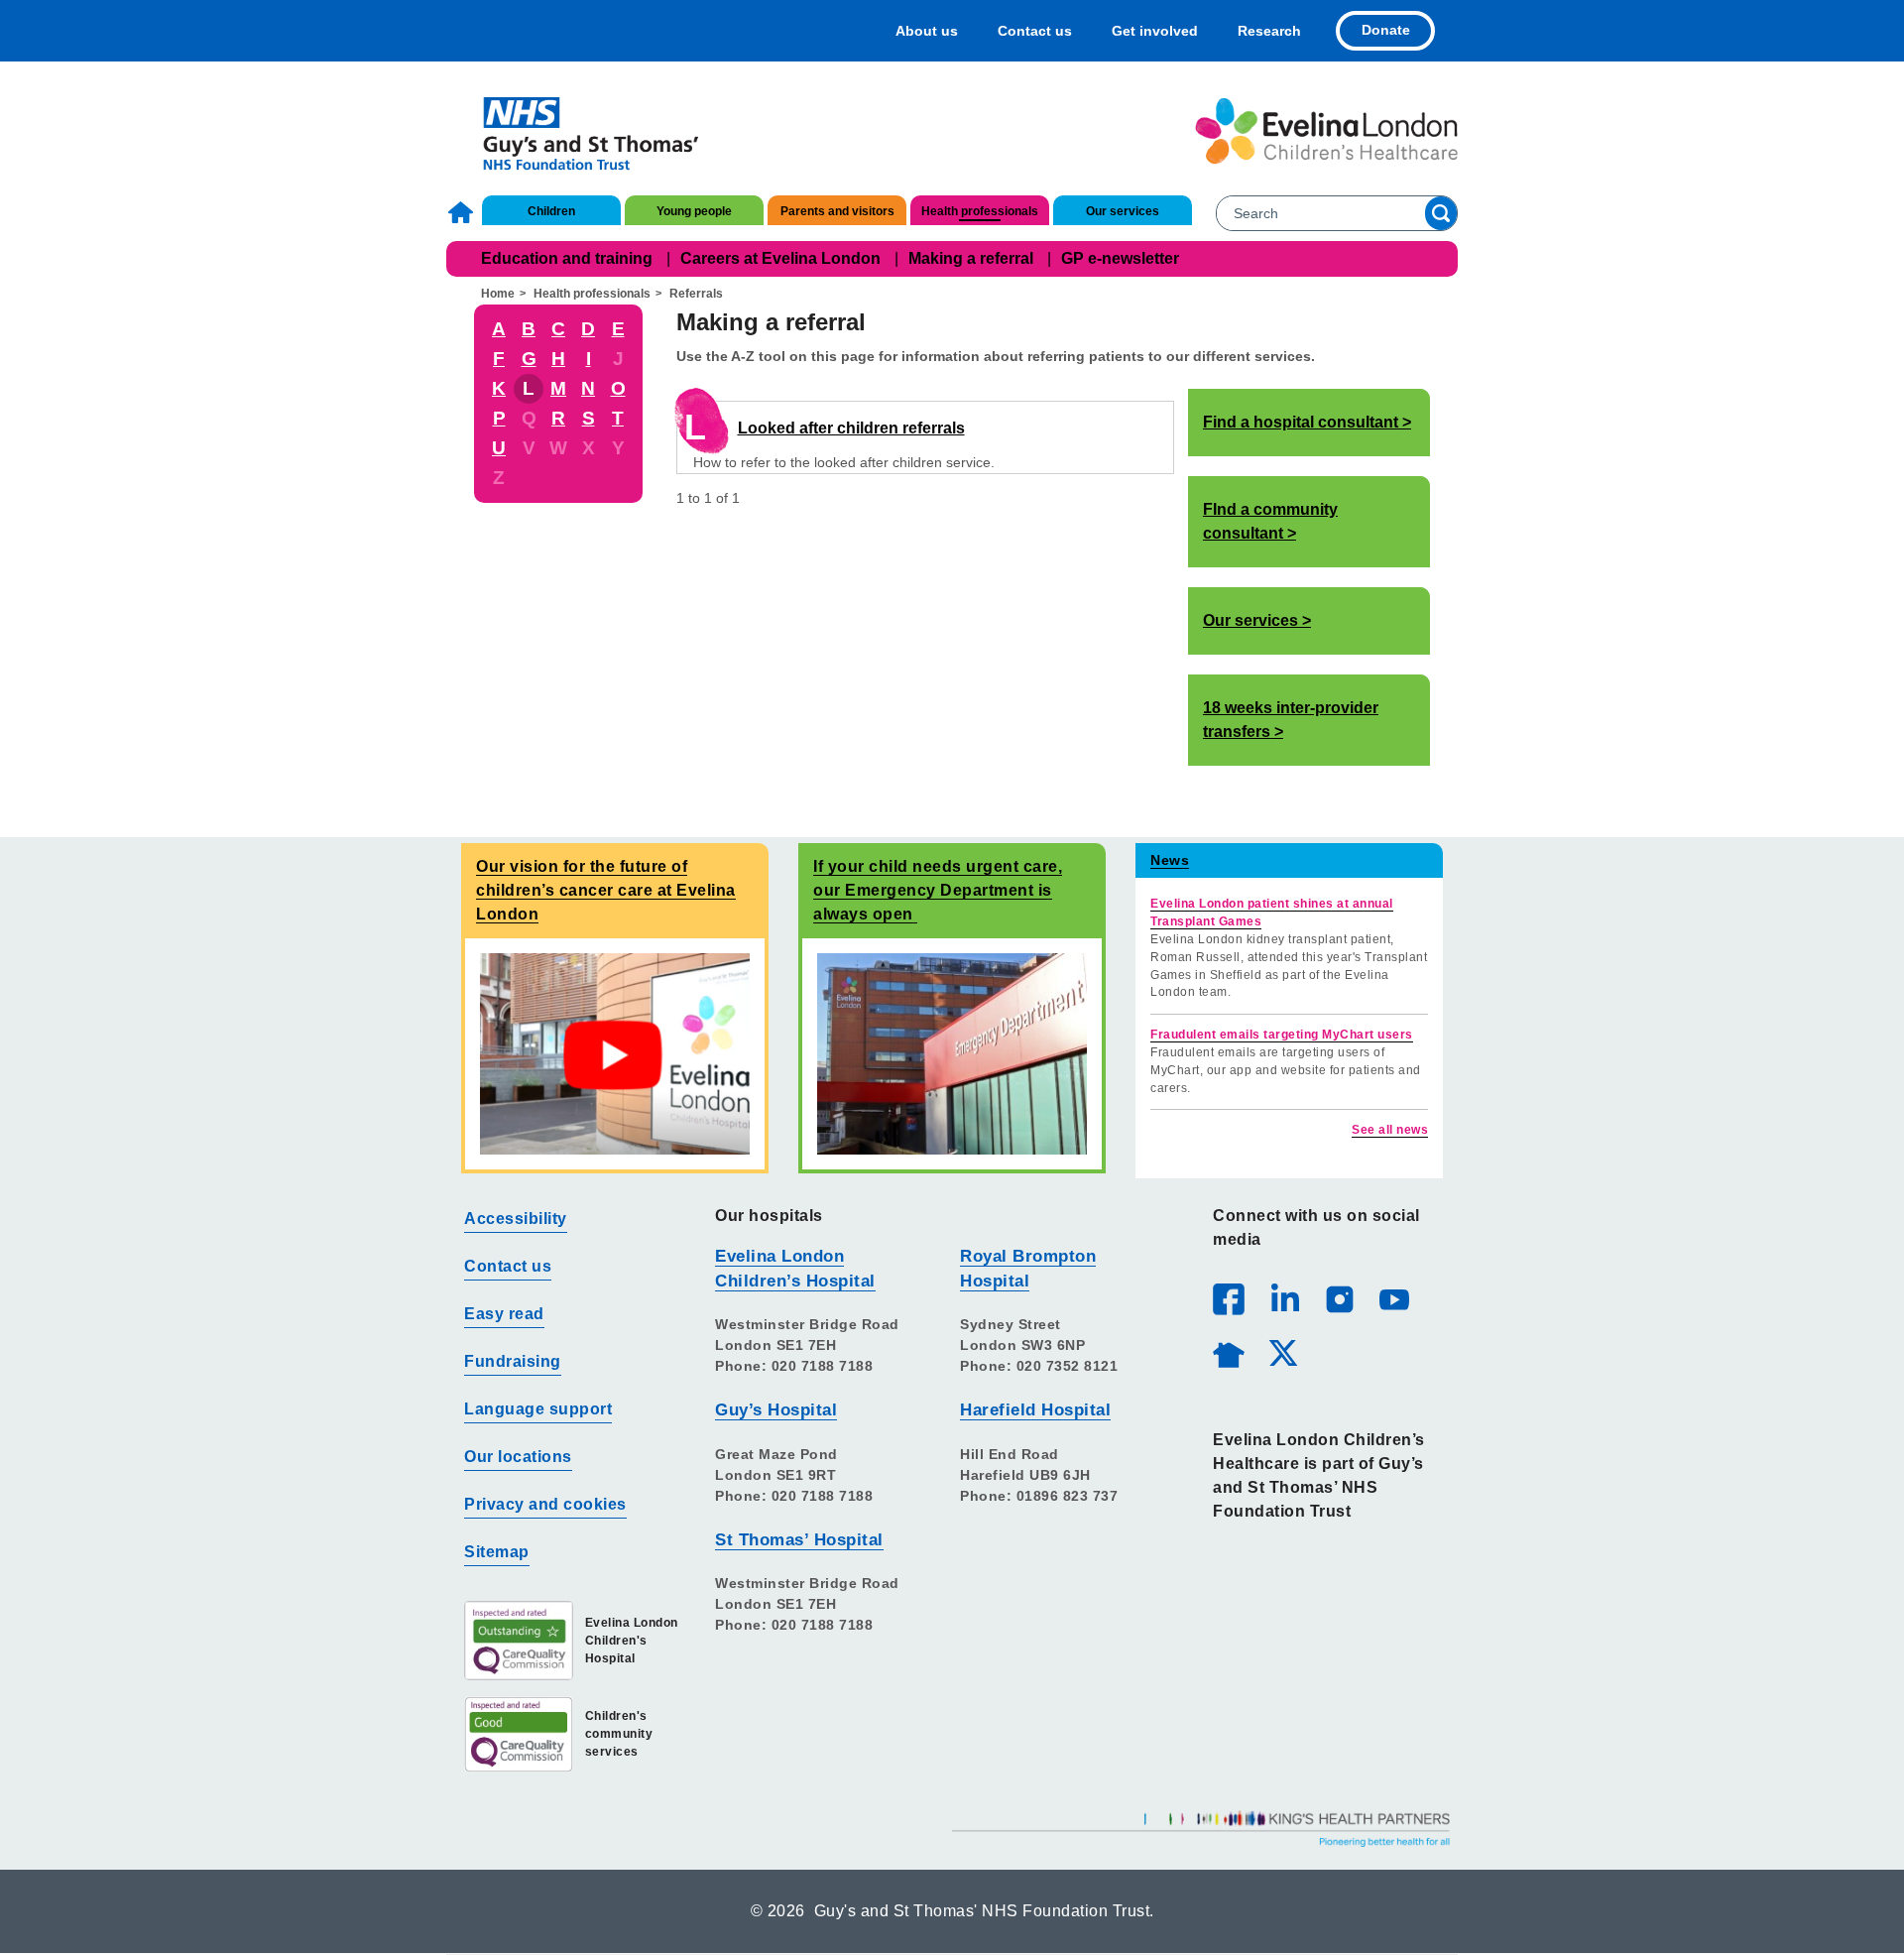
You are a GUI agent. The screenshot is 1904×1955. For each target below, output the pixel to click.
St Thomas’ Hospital (799, 1540)
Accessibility (516, 1219)
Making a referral (971, 258)
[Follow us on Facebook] (1229, 1299)
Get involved (1155, 31)
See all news (1390, 1130)
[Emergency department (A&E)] (952, 1053)
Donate (1386, 30)
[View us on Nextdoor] (1228, 1352)
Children (551, 211)
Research (1269, 31)
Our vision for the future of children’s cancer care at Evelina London (606, 890)
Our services (1123, 211)
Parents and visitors (837, 211)
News (1170, 860)
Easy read (504, 1314)
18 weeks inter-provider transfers (1291, 720)
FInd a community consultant (1270, 521)
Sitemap (497, 1552)
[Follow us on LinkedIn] (1284, 1298)
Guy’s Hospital (776, 1410)
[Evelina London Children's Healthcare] (1326, 131)
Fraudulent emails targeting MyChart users (1282, 1035)
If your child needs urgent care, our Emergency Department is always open (938, 890)
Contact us (1035, 31)
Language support (538, 1409)
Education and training (567, 258)
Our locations (518, 1457)
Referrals (696, 294)
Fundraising (513, 1361)
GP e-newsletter (1120, 258)
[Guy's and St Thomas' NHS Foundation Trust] (578, 131)
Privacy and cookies (545, 1504)
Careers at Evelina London (780, 258)
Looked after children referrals (851, 428)
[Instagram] (1339, 1298)
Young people (694, 211)
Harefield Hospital (1035, 1410)
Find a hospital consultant (1301, 422)
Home (463, 212)
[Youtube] (1393, 1298)
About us (927, 31)
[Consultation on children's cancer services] (615, 1053)
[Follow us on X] (1282, 1352)
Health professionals (980, 211)
